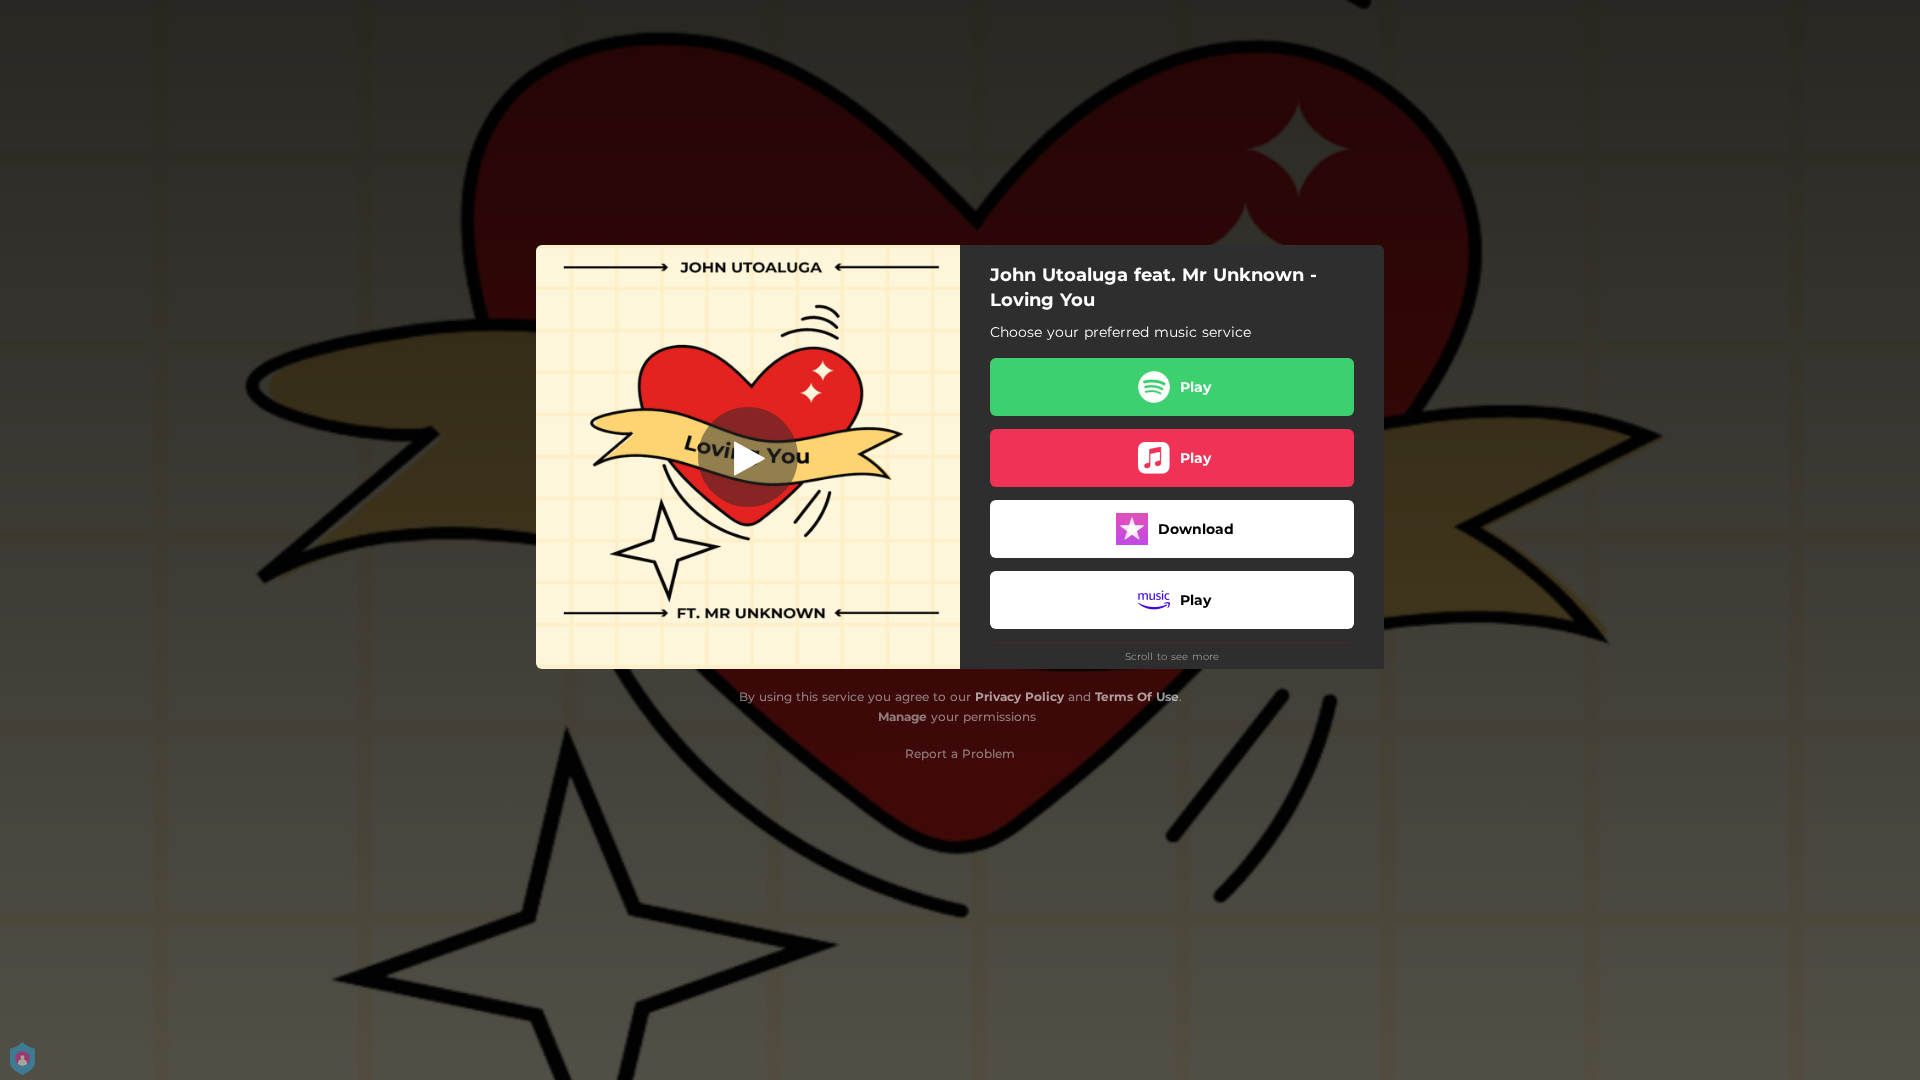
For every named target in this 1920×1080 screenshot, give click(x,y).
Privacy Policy (1019, 696)
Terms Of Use (1137, 696)
